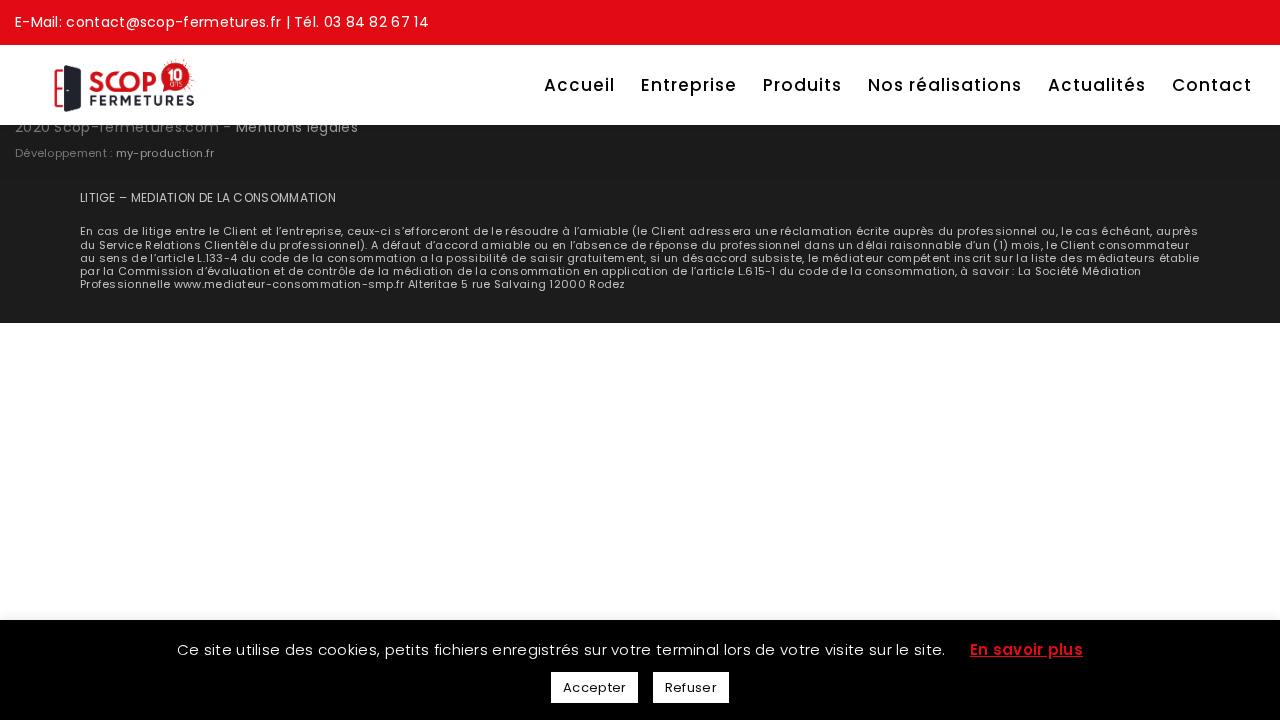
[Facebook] (1253, 20)
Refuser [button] (691, 687)
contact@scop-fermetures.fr (173, 22)
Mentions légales (297, 127)
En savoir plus (1026, 649)
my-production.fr (165, 153)
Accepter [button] (594, 687)
